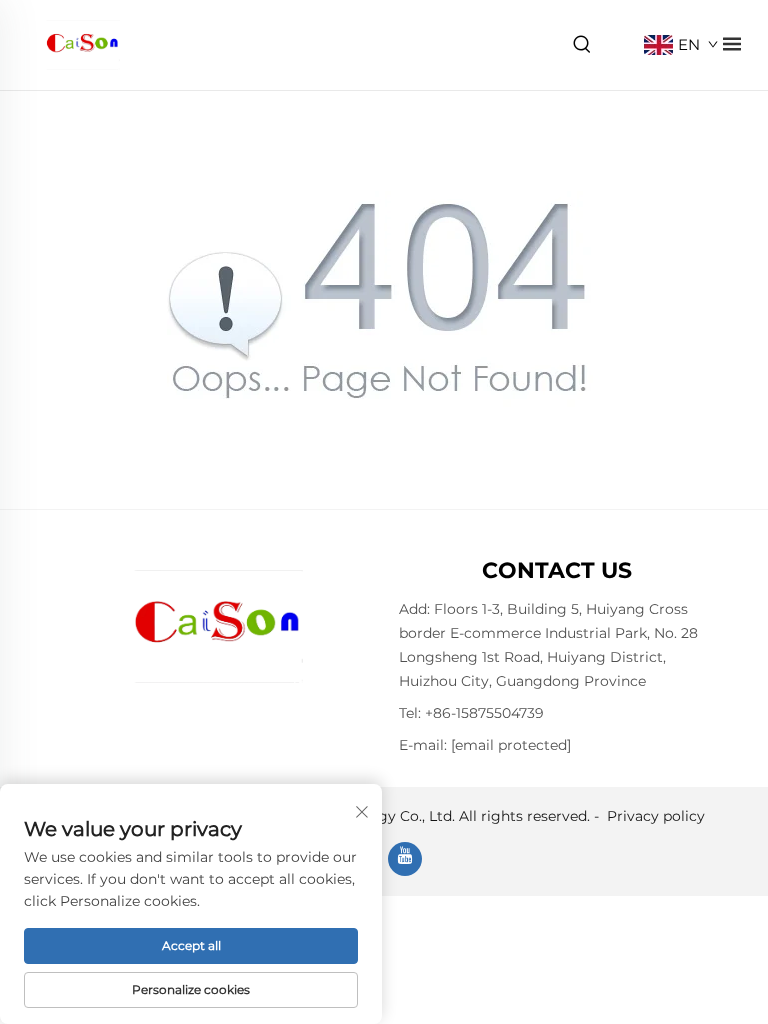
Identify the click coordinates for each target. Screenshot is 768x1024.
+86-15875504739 (484, 713)
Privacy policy (656, 816)
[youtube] (405, 859)
